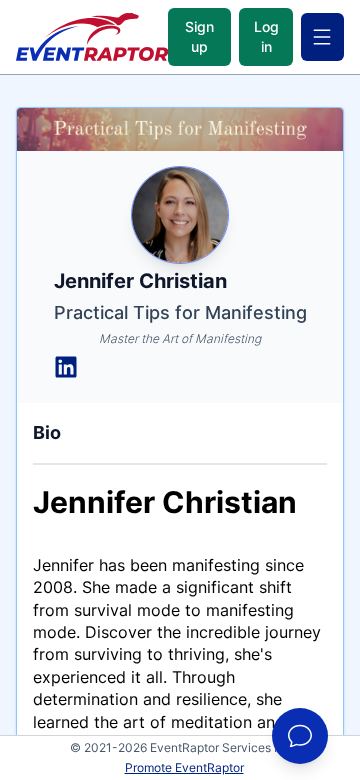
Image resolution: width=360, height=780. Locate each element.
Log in (266, 36)
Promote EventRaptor (184, 767)
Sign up (199, 36)
